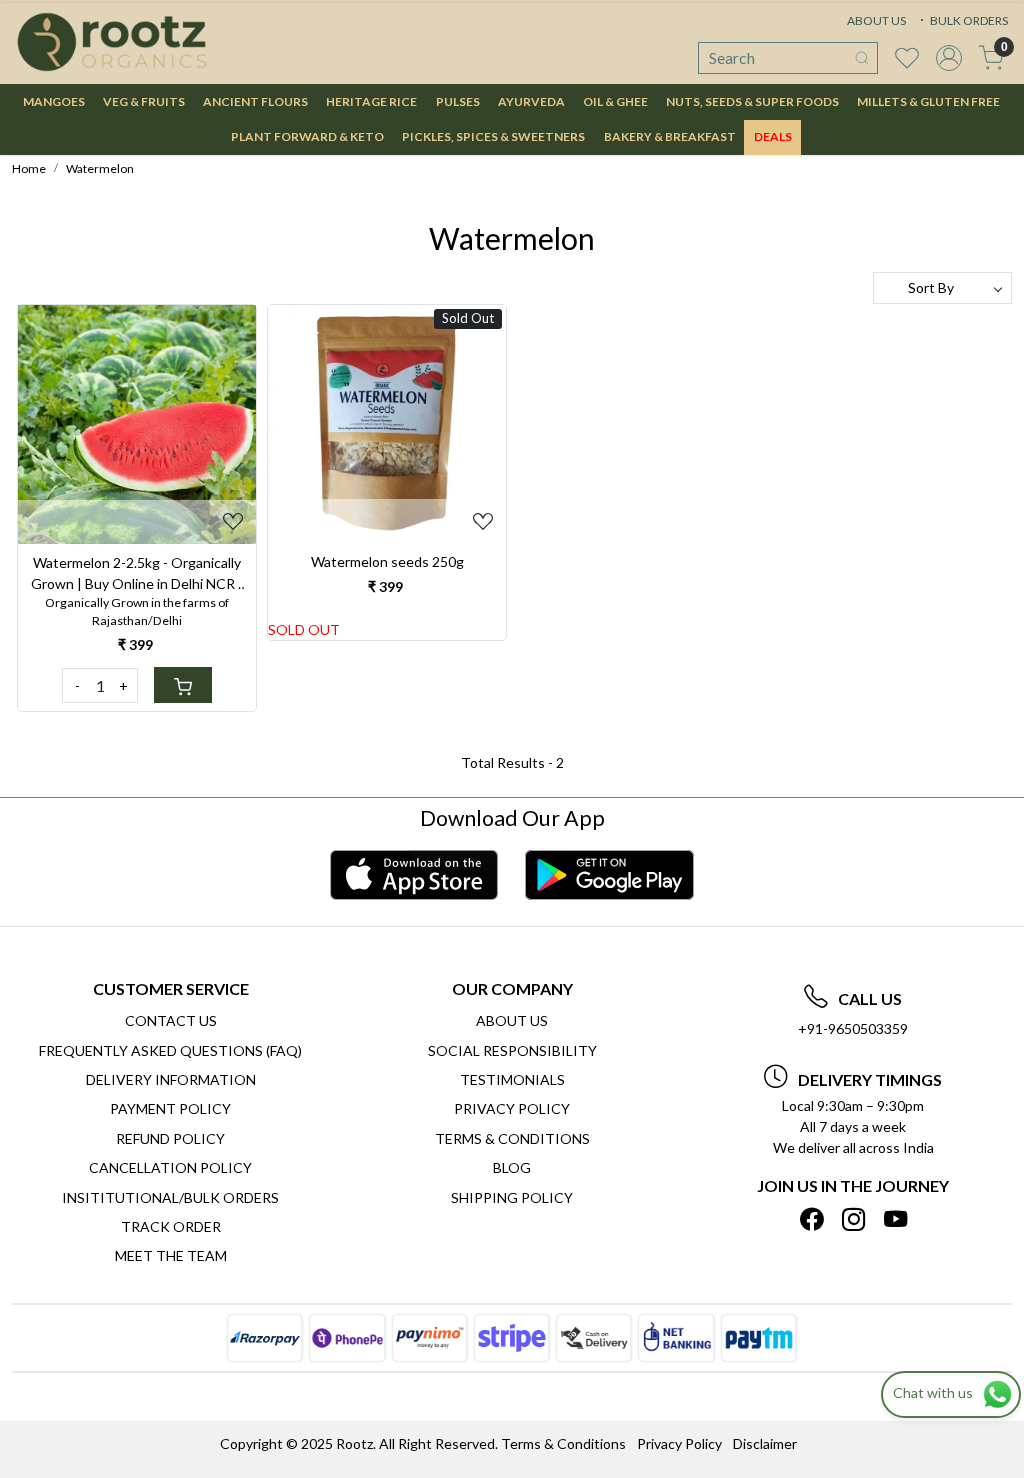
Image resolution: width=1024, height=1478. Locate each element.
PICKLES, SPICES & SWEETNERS (493, 136)
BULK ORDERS (968, 20)
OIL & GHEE (615, 101)
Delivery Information (171, 1079)
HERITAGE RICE (371, 101)
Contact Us (171, 1020)
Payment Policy (170, 1108)
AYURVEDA (531, 101)
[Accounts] (949, 58)
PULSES (458, 101)
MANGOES (54, 101)
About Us (512, 1020)
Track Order (171, 1226)
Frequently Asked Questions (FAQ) (170, 1050)
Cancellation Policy (170, 1167)
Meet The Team (171, 1255)
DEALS (773, 136)
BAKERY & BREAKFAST (670, 136)
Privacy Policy (512, 1108)
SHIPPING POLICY (512, 1197)
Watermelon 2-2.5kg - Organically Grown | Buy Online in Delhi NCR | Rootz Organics (137, 574)
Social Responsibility (512, 1050)
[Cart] (183, 685)
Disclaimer (765, 1443)
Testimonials (512, 1079)
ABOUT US (876, 20)
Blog (512, 1167)
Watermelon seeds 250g (387, 561)
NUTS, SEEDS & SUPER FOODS (752, 101)
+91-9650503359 (853, 1028)
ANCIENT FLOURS (255, 101)
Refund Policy (170, 1138)
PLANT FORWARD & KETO (307, 136)
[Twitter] (853, 1219)
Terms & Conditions (512, 1138)
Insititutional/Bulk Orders (170, 1197)
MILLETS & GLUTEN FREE (928, 101)
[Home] (112, 42)
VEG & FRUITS (144, 101)
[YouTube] (895, 1219)
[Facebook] (811, 1219)
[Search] (862, 58)
